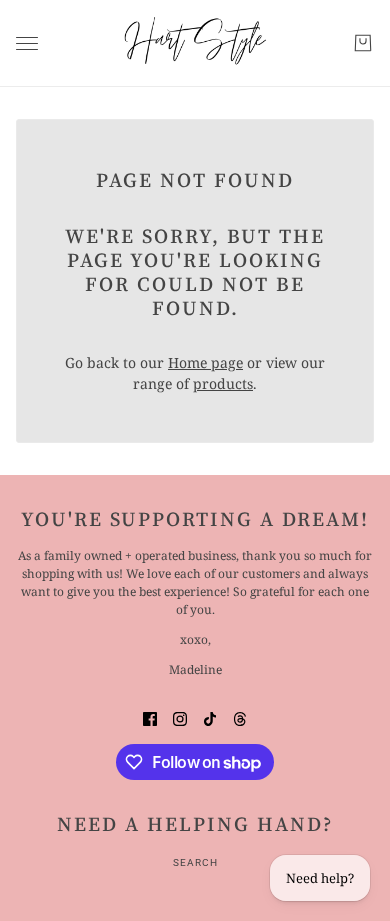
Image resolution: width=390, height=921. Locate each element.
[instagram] (180, 717)
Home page (205, 362)
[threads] (240, 717)
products (223, 383)
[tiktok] (210, 717)
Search (195, 862)
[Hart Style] (195, 43)
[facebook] (150, 717)
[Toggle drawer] (27, 43)
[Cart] (363, 43)
